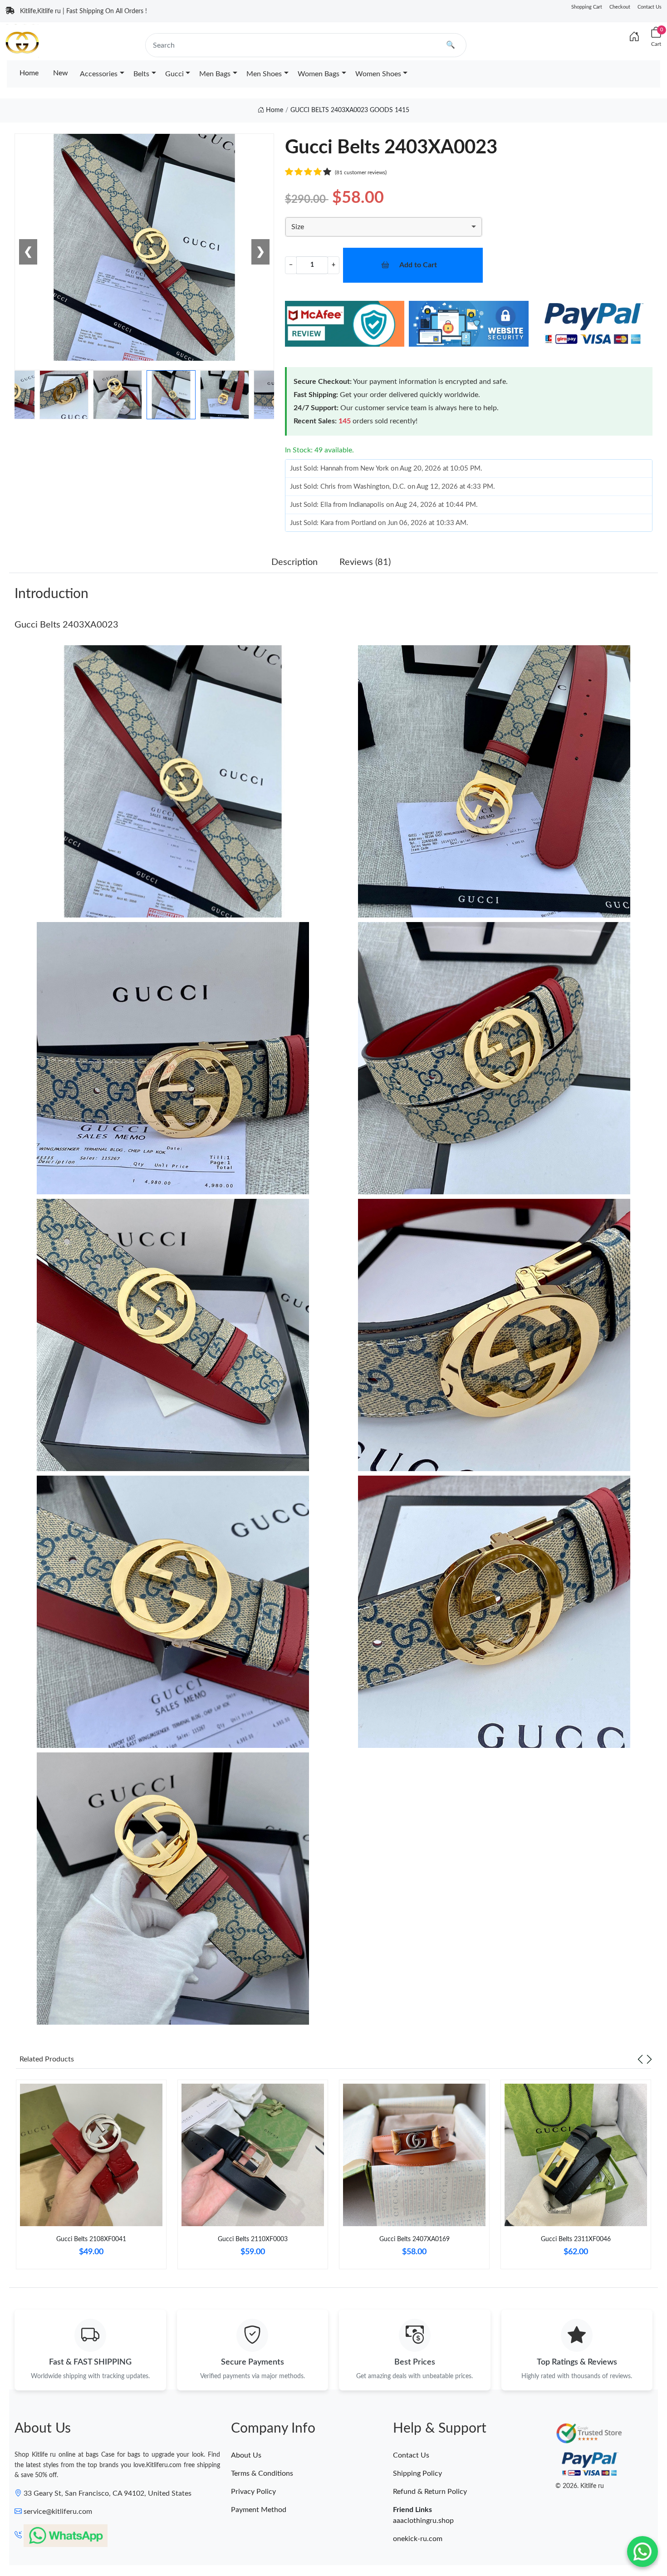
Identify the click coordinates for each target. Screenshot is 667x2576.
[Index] (634, 37)
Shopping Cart (587, 7)
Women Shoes (378, 74)
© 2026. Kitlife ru (580, 2486)
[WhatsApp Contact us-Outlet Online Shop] (642, 2551)
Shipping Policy (417, 2473)
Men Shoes (264, 74)
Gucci (174, 74)
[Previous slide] (640, 2059)
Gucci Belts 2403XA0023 (66, 625)
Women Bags (319, 74)
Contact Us (650, 7)
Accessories (99, 74)
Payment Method (259, 2510)
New (61, 73)
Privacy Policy (253, 2492)
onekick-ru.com (418, 2539)
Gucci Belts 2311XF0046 (576, 2239)
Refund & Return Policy (430, 2492)
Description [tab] (294, 562)
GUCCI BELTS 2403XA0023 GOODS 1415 (350, 110)
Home (29, 73)
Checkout (620, 7)
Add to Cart (418, 265)
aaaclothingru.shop (423, 2521)
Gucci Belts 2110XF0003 (253, 2239)
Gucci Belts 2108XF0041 (91, 2239)
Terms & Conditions (262, 2473)
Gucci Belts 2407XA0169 (414, 2239)
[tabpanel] (91, 2178)
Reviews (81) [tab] (365, 562)
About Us (246, 2455)
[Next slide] (649, 2059)
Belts (141, 74)
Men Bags (215, 74)
